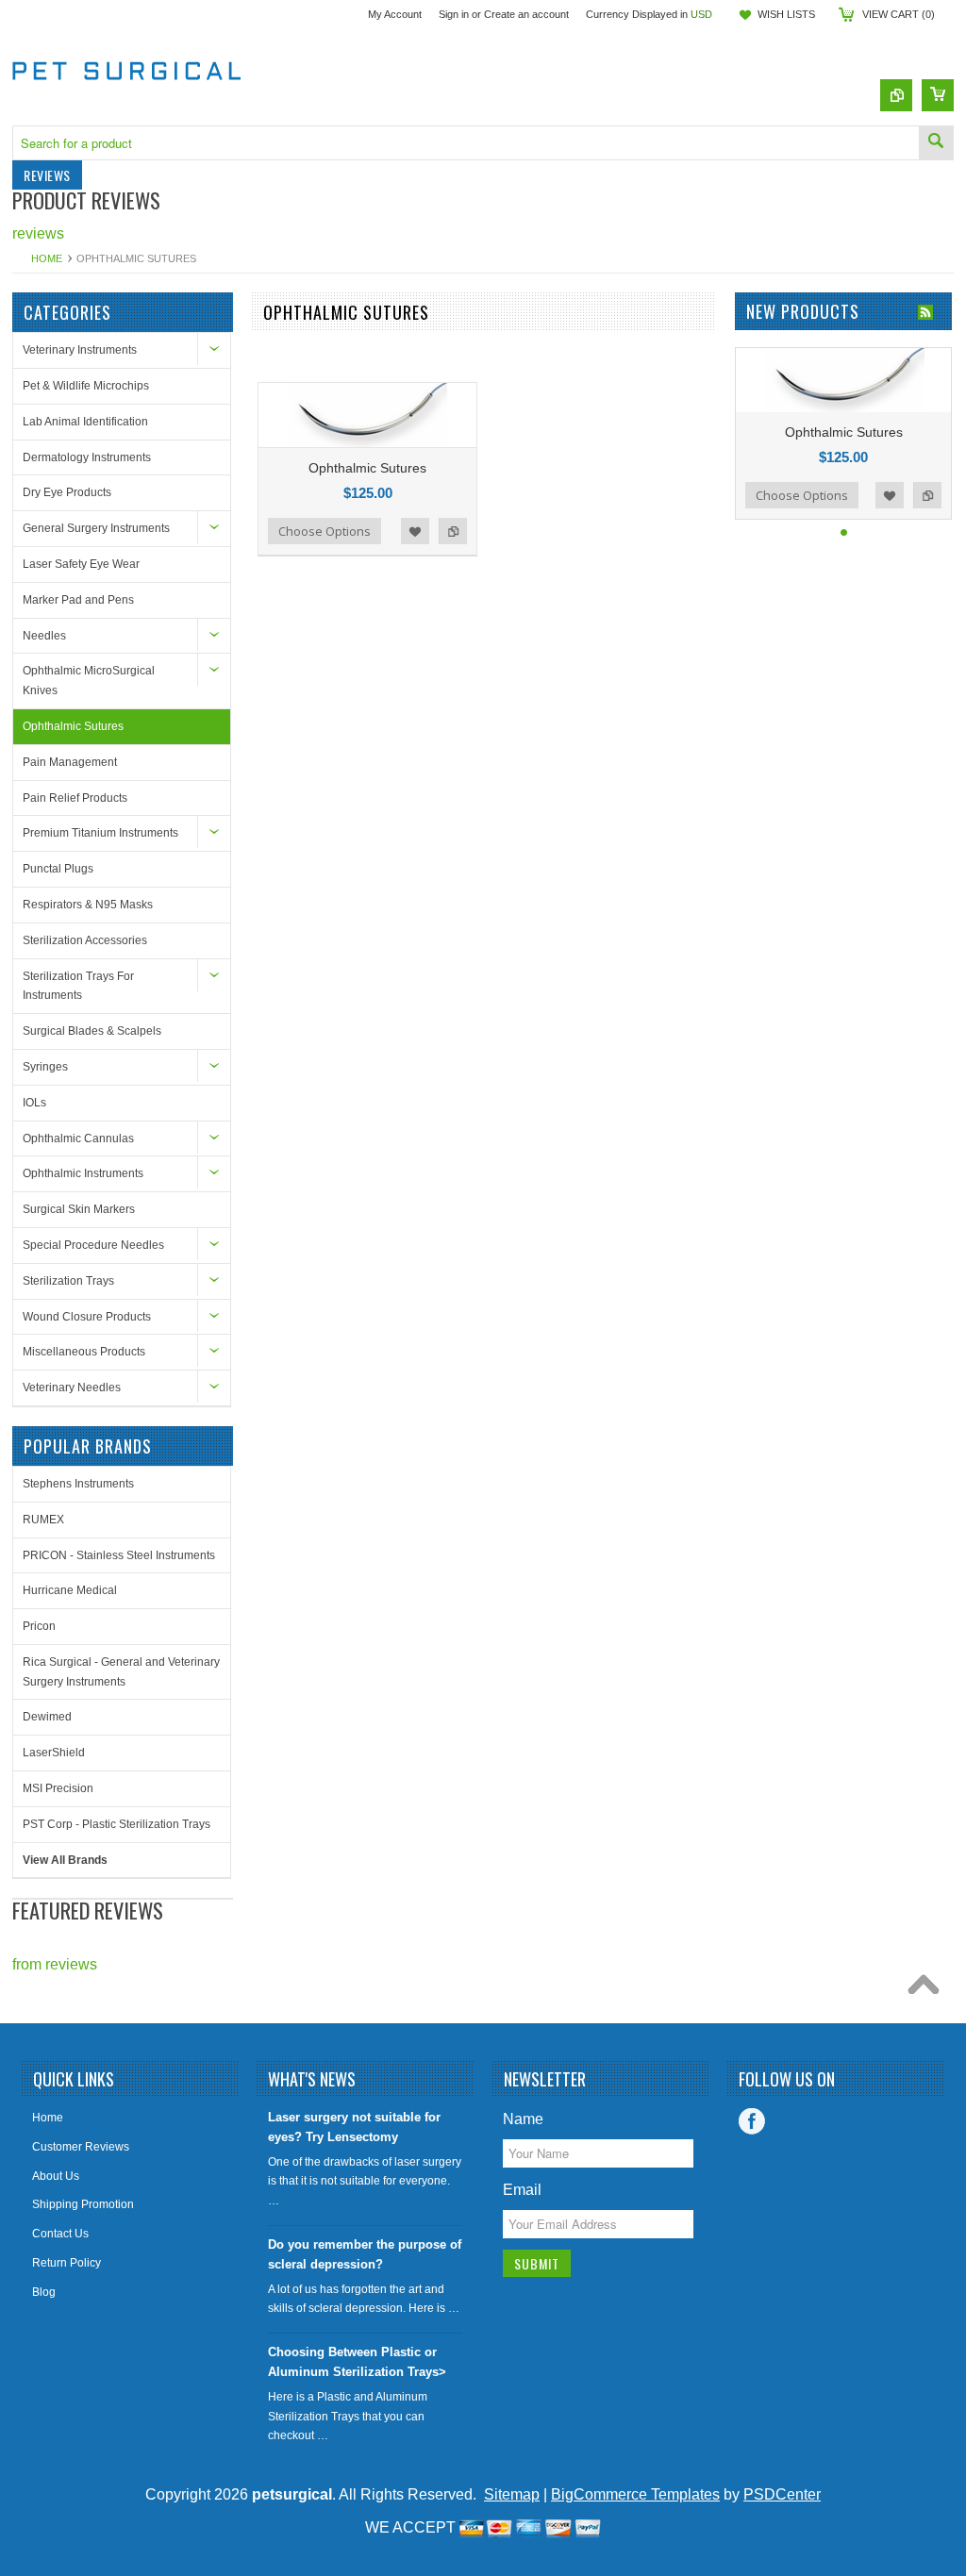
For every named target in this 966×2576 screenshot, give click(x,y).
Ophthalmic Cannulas (78, 1138)
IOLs (34, 1103)
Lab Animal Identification (85, 422)
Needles (44, 636)
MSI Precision (58, 1788)
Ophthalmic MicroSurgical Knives (89, 681)
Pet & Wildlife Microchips (86, 386)
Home (47, 258)
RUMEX (43, 1520)
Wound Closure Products (87, 1317)
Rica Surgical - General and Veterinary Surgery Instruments (121, 1672)
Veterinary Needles (72, 1388)
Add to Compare (453, 531)
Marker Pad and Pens (78, 600)
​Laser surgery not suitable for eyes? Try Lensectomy (354, 2127)
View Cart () (899, 14)
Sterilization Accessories (85, 940)
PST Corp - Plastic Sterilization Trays (117, 1824)
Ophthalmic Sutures (73, 726)
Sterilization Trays (68, 1281)
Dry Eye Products (67, 492)
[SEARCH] (936, 143)
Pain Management (70, 762)
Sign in (454, 14)
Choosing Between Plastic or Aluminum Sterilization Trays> (357, 2362)
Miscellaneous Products (84, 1352)
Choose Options (325, 531)
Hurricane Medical (70, 1590)
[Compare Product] (896, 95)
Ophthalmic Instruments (83, 1173)
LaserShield (54, 1753)
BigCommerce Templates (635, 2494)
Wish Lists (786, 14)
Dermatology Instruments (87, 457)
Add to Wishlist (415, 531)
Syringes (45, 1067)
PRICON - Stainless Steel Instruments (119, 1555)
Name (523, 2119)
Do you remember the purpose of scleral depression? (365, 2254)
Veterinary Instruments (80, 350)
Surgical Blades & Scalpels (92, 1031)
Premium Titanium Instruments (100, 833)
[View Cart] (938, 95)
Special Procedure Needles (93, 1245)
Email (522, 2190)
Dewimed (47, 1717)
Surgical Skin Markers (79, 1209)
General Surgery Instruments (96, 528)
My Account (395, 14)
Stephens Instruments (78, 1484)
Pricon (39, 1626)
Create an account (526, 14)
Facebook (752, 2121)
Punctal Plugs (58, 869)
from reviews (55, 1964)
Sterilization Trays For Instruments (78, 986)
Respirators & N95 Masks (88, 905)
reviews (38, 233)
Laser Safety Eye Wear (81, 564)
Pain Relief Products (75, 798)
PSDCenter (782, 2494)
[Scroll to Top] (928, 1989)
